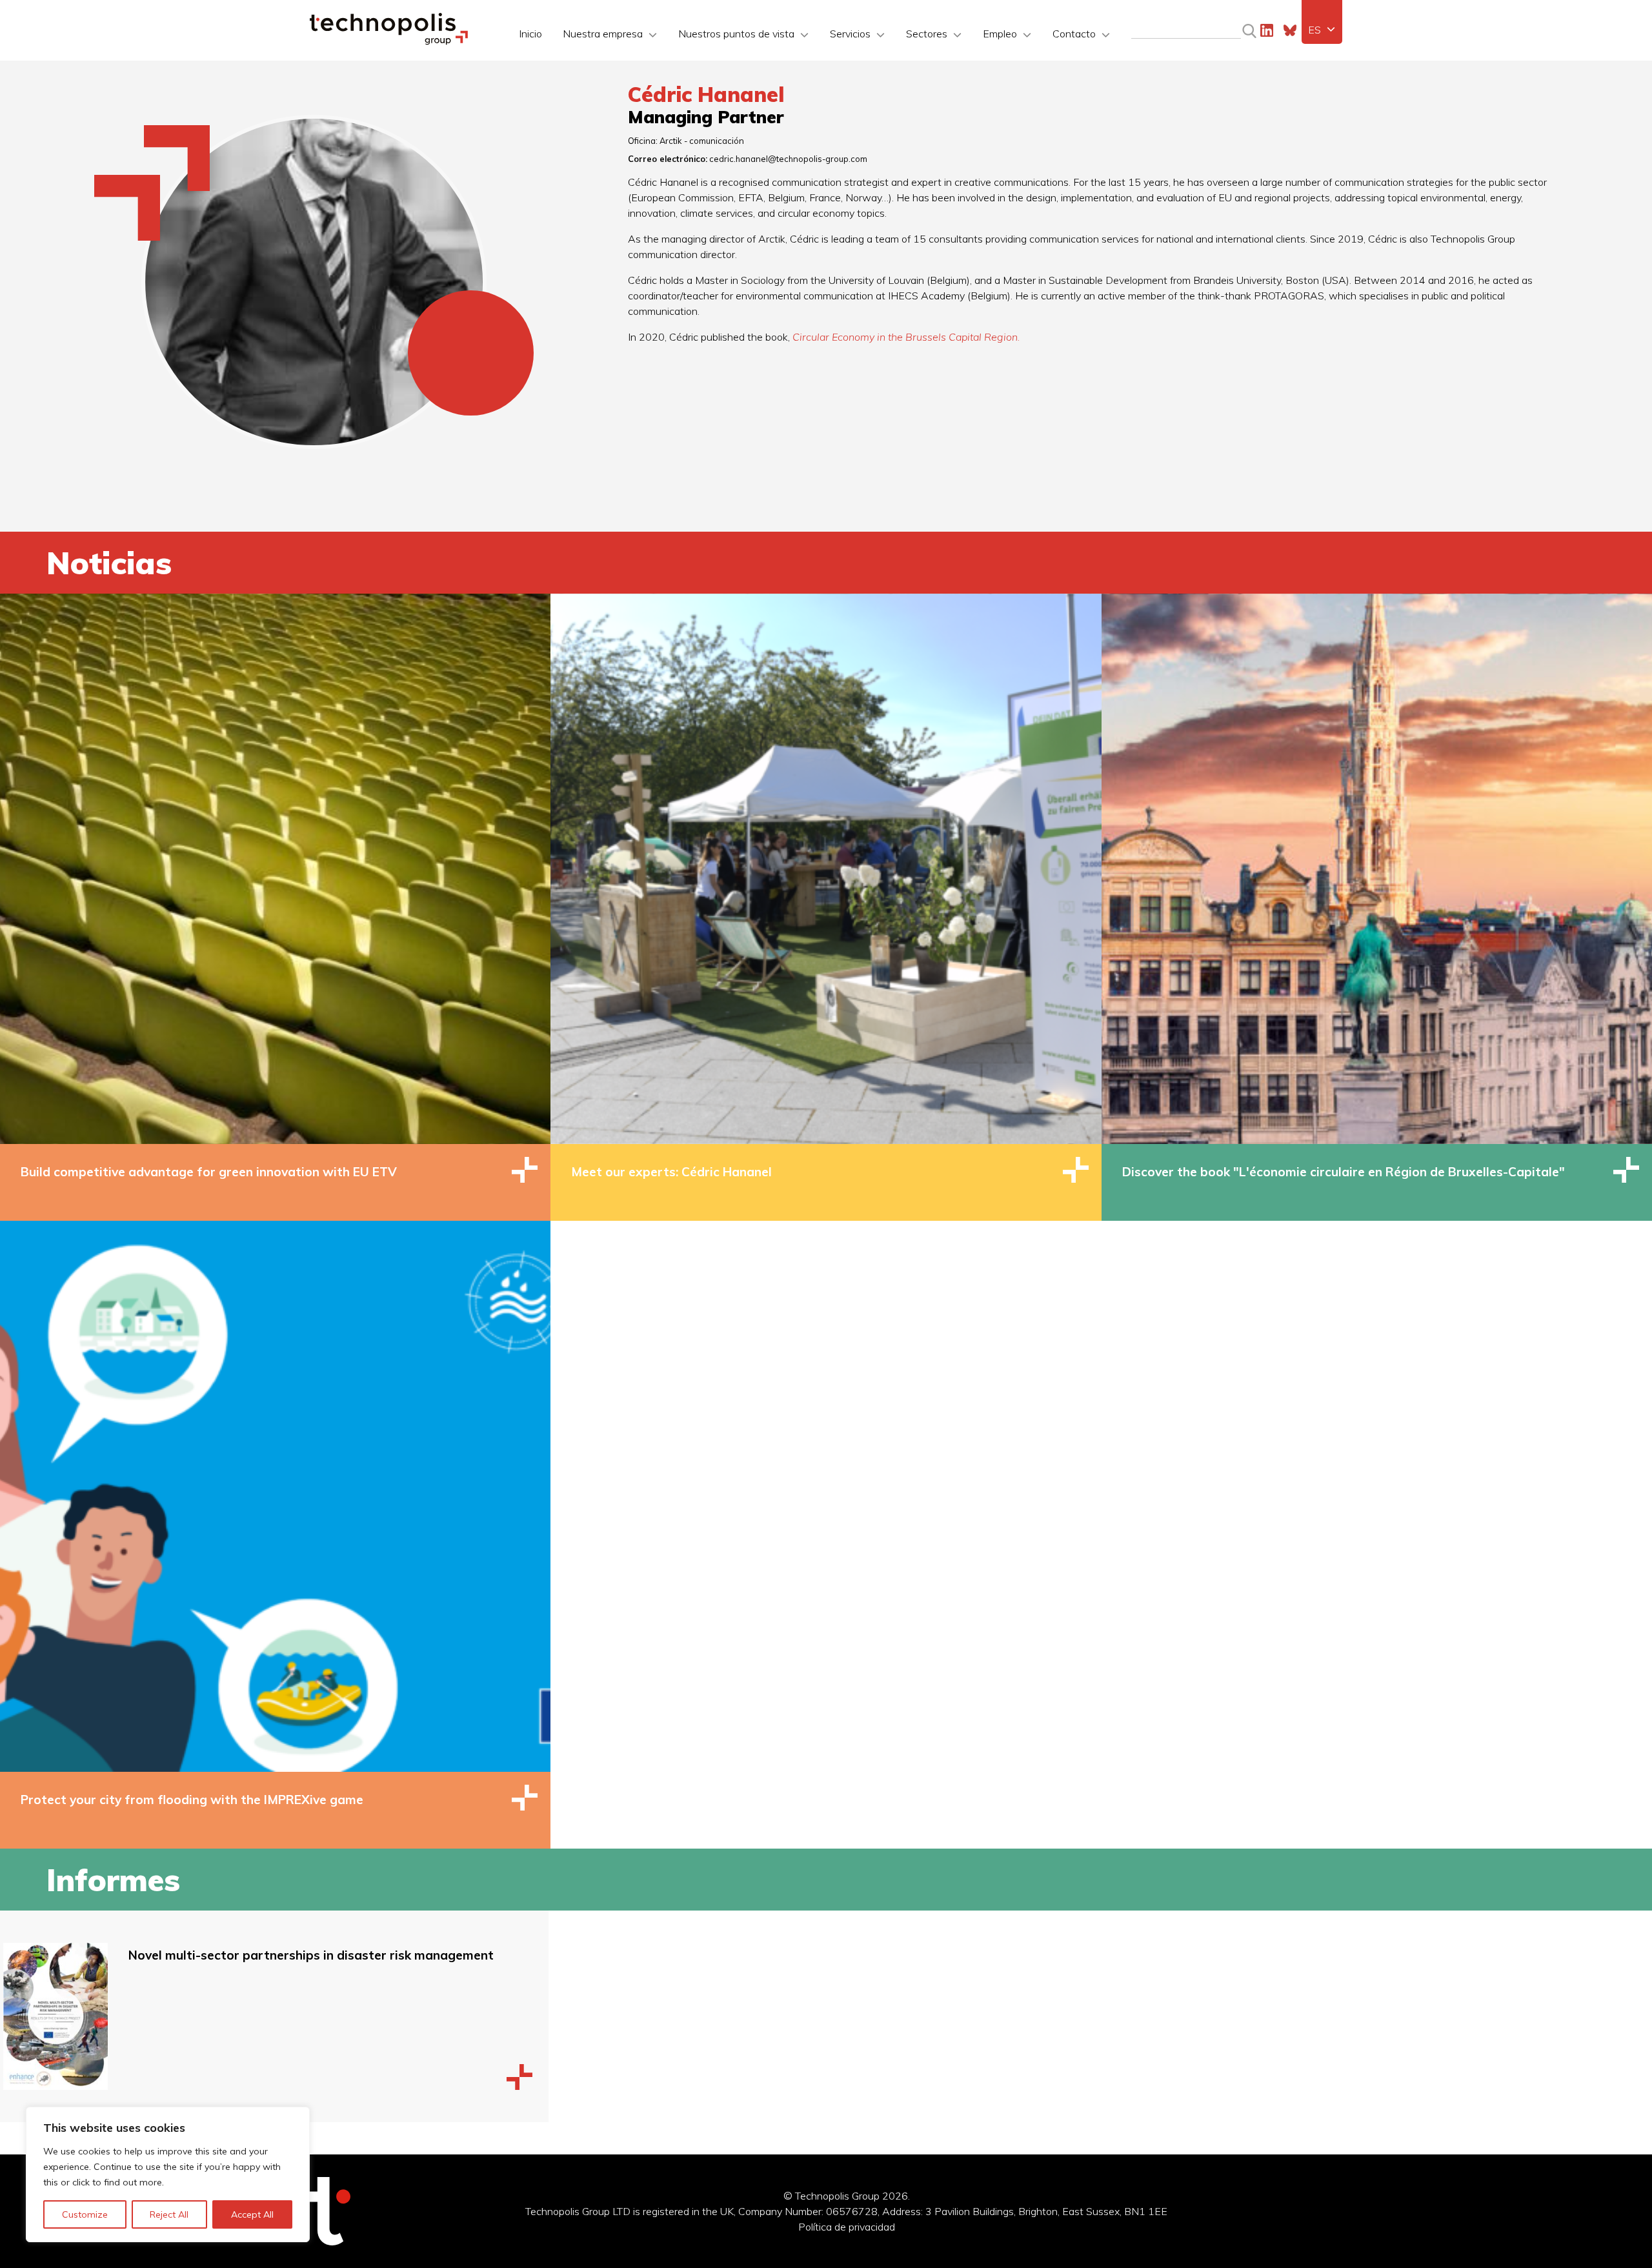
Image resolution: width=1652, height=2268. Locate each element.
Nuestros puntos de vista (736, 34)
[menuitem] (1322, 30)
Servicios (850, 34)
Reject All (169, 2214)
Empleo (1000, 34)
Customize (85, 2214)
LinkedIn (1267, 30)
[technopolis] (389, 41)
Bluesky (1290, 30)
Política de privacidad (847, 2227)
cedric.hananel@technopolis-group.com (788, 159)
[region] (168, 2174)
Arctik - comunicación (702, 141)
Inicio (530, 34)
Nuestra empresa (603, 34)
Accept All (252, 2214)
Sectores (927, 34)
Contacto (1074, 34)
